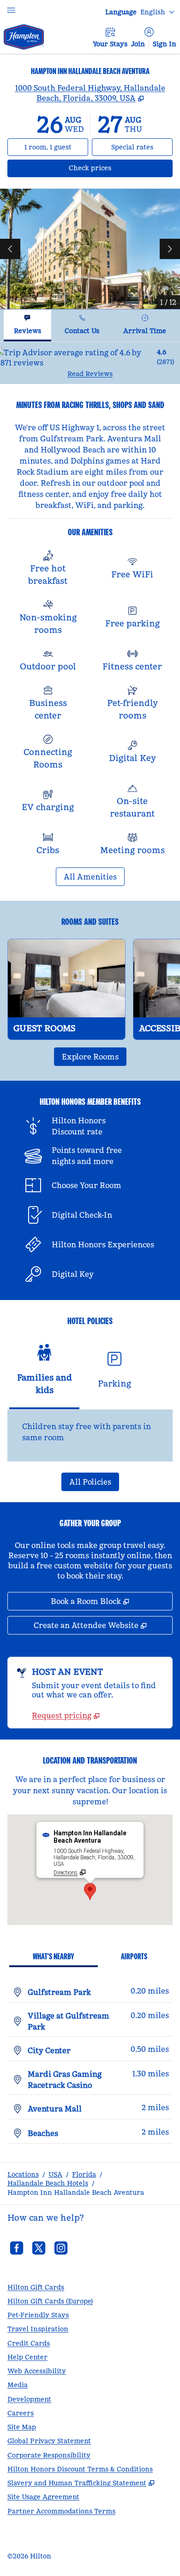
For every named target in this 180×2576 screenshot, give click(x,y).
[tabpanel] (90, 363)
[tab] (27, 325)
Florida (84, 2174)
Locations (23, 2174)
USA (55, 2174)
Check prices (114, 168)
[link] (66, 1715)
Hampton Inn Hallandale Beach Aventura (76, 2192)
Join (138, 44)
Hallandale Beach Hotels (48, 2183)
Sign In (165, 44)
